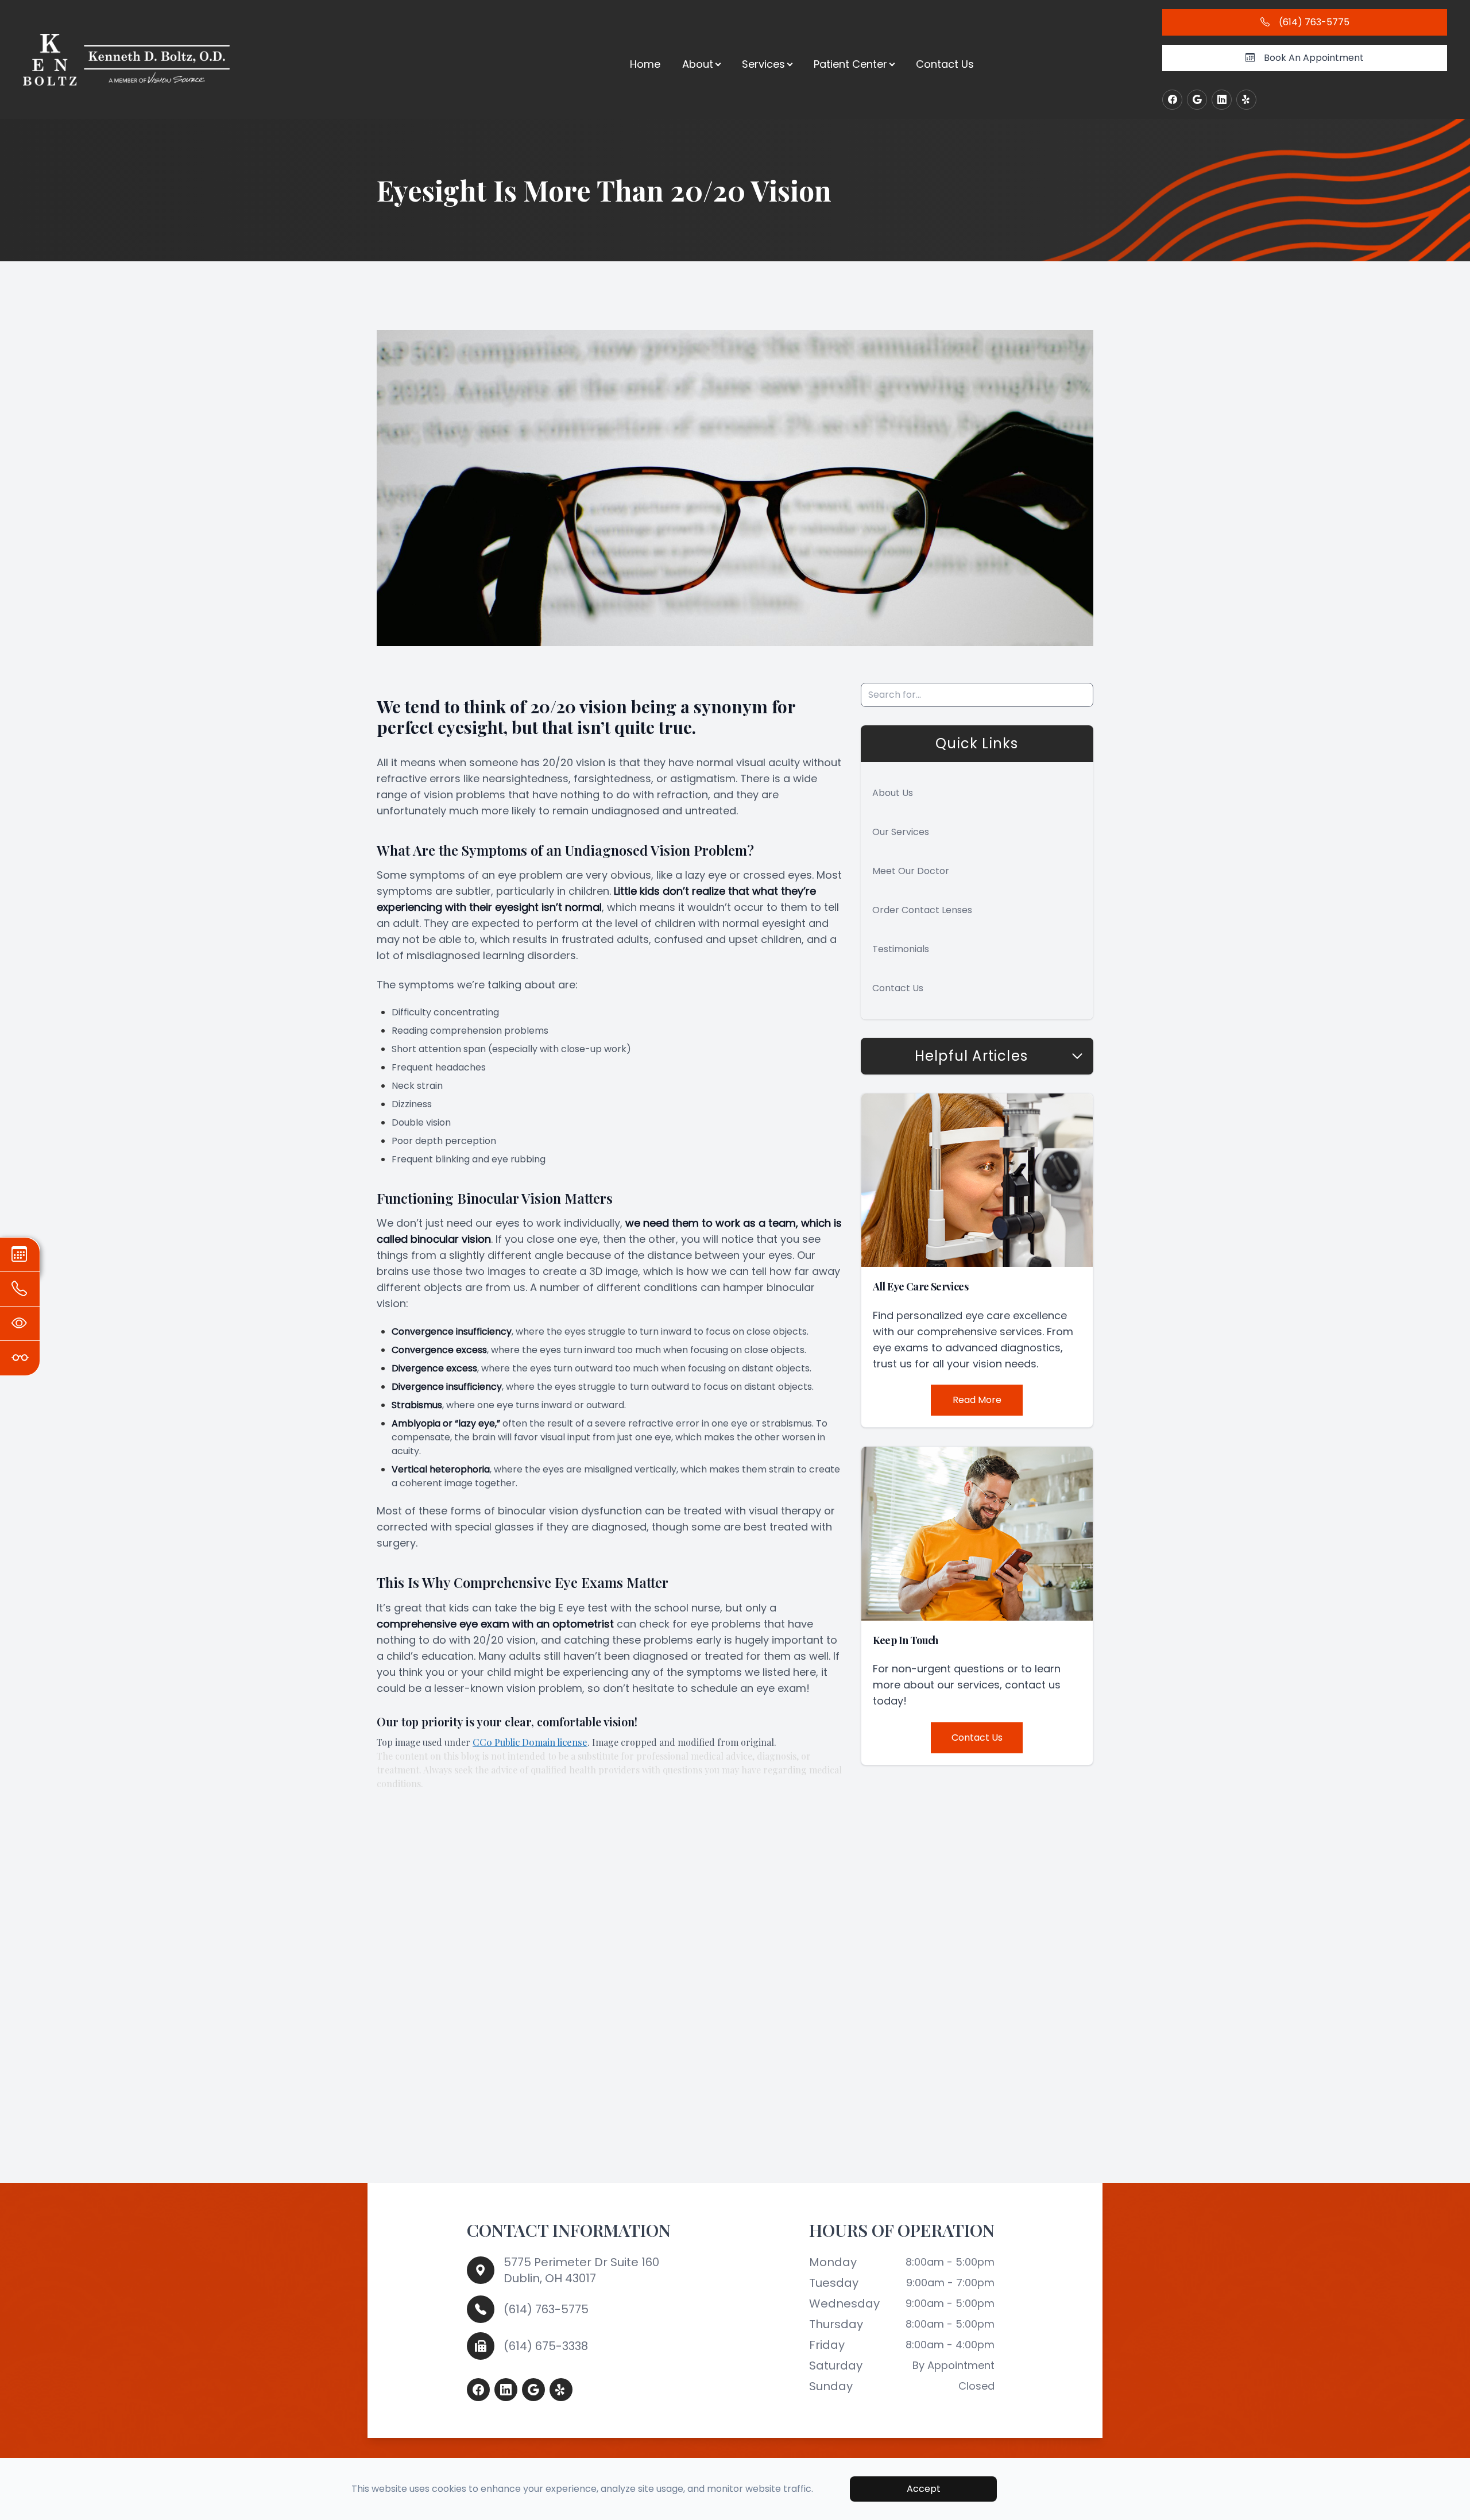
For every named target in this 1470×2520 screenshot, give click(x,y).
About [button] (698, 64)
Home (645, 64)
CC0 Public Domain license (530, 1742)
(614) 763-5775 (546, 2309)
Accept (924, 2489)
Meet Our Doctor (911, 871)
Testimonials (901, 949)
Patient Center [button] (850, 64)
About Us (893, 793)
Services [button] (763, 64)
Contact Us (945, 64)
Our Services (901, 832)
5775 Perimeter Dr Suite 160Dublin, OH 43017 (581, 2270)
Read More (977, 1400)
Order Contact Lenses (922, 910)
